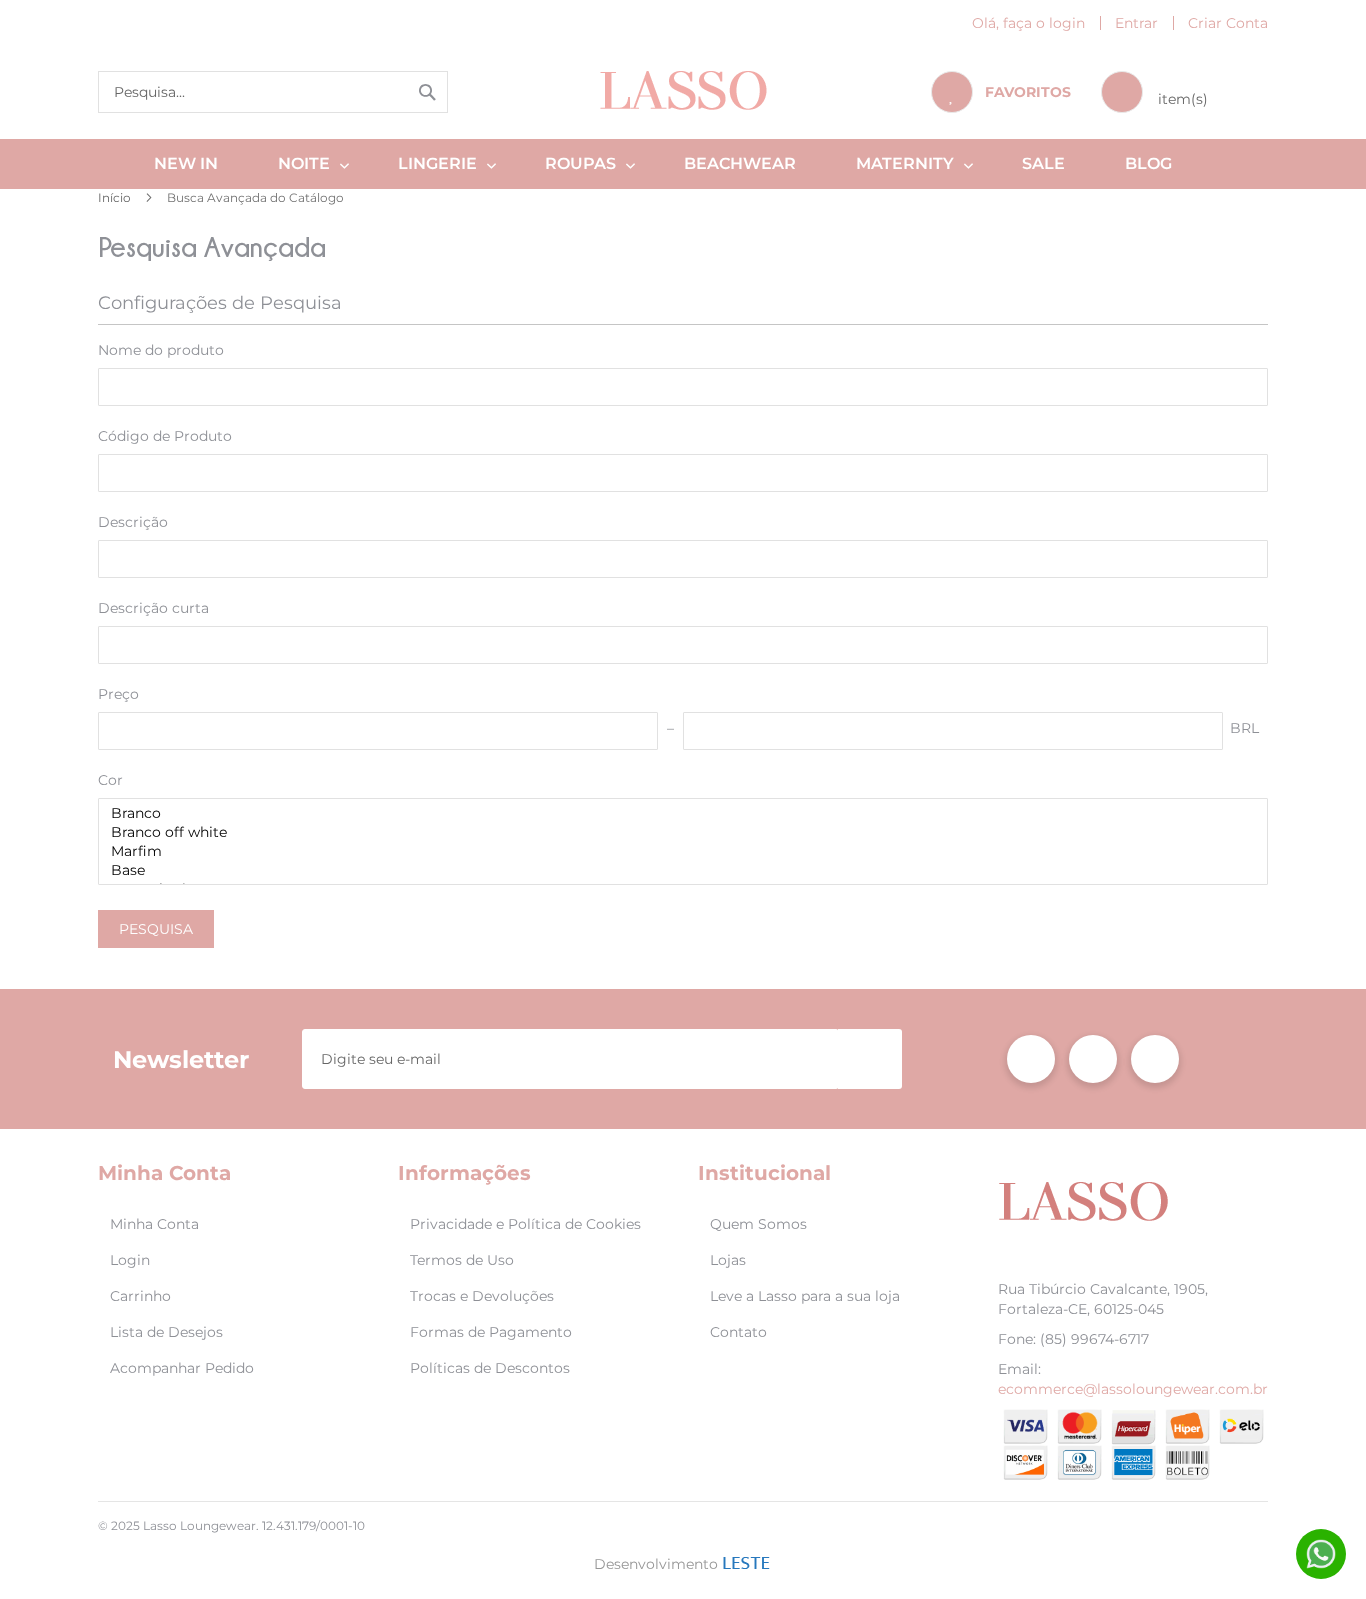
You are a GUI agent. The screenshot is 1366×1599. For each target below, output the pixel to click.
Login (130, 1260)
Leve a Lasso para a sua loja (805, 1296)
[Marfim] (675, 851)
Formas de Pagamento (491, 1332)
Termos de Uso (462, 1260)
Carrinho (140, 1296)
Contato (738, 1332)
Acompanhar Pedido (182, 1368)
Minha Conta (154, 1224)
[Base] (675, 870)
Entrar (1136, 23)
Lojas (728, 1260)
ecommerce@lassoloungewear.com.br (1133, 1389)
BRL (1244, 728)
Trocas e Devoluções (482, 1296)
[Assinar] (870, 1059)
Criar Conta (1228, 23)
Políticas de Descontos (490, 1368)
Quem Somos (758, 1224)
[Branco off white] (675, 832)
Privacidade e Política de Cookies (525, 1224)
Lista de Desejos (166, 1332)
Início (116, 197)
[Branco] (675, 813)
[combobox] (273, 92)
